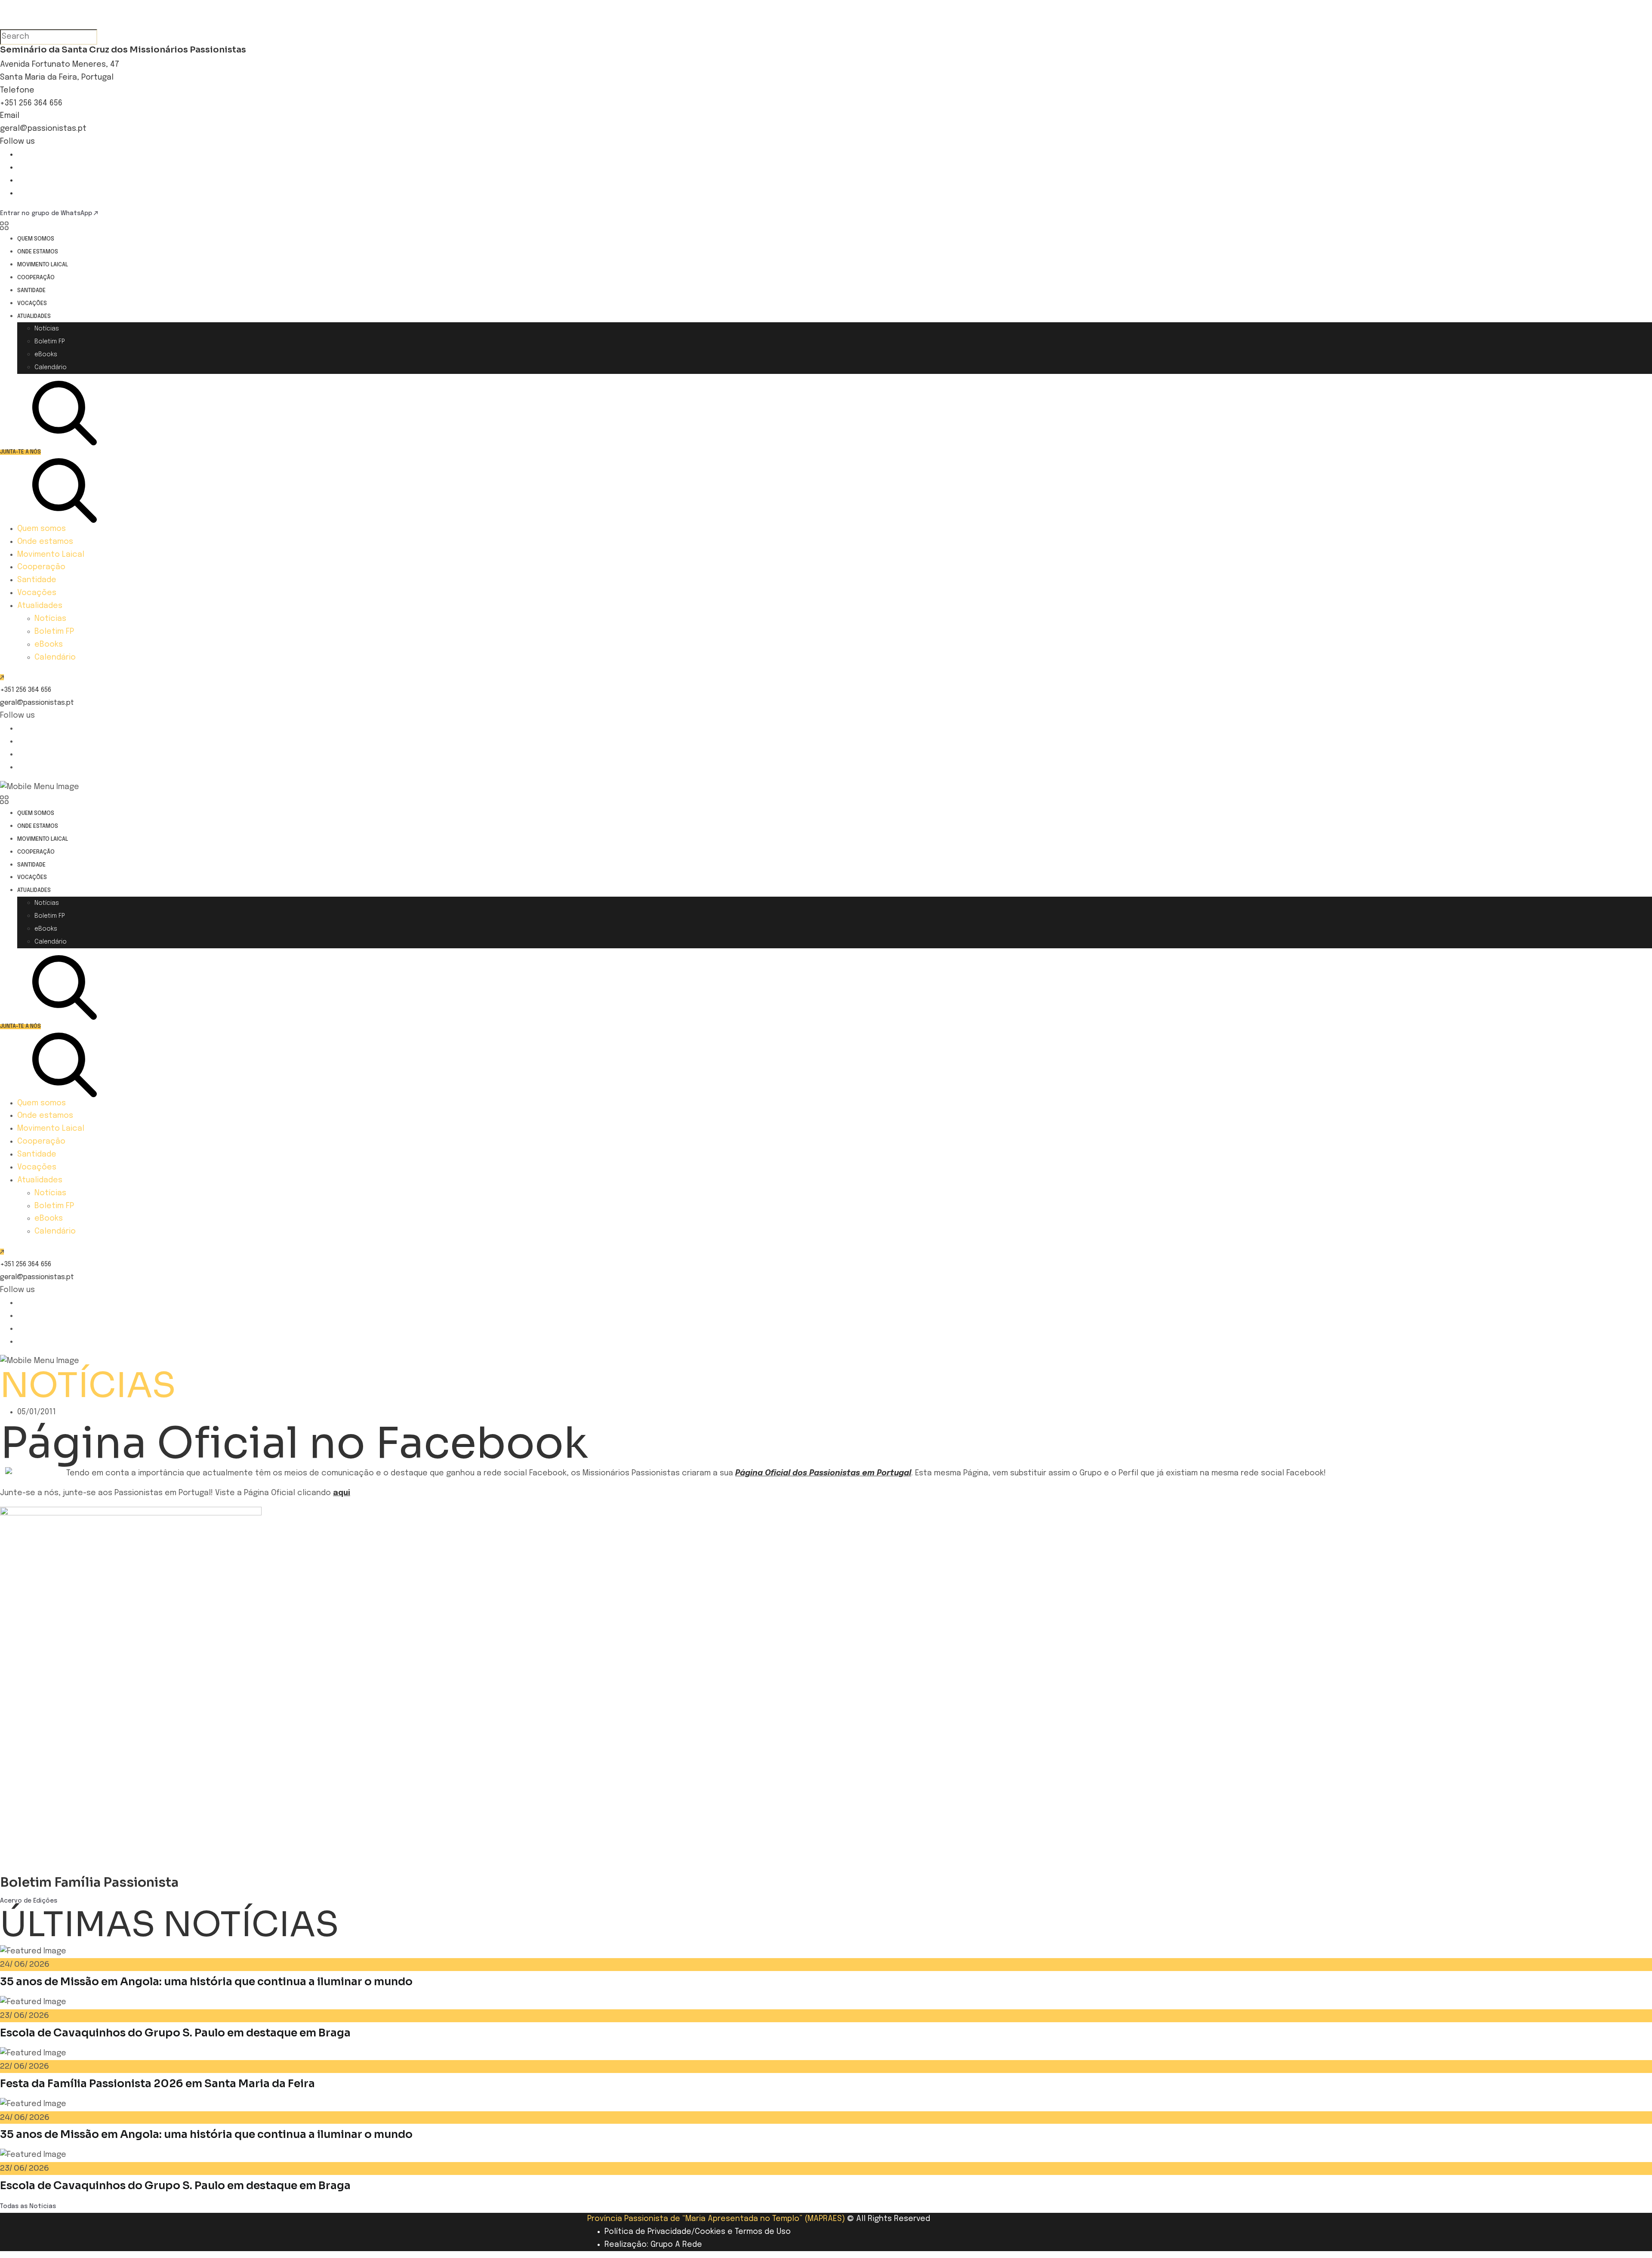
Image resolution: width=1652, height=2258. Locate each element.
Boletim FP (50, 342)
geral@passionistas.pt (43, 129)
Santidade (31, 291)
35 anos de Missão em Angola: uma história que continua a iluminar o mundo (206, 1982)
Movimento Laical (43, 265)
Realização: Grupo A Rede (653, 2245)
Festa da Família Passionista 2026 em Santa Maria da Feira (157, 2084)
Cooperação (36, 278)
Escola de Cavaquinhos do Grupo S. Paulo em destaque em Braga (175, 2033)
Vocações (32, 304)
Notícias (47, 329)
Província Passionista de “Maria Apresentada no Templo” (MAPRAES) (716, 2219)
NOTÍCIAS (88, 1385)
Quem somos (36, 239)
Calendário (51, 367)
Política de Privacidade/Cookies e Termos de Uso (698, 2232)
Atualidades (34, 316)
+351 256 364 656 (31, 103)
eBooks (46, 355)
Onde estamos (38, 252)
